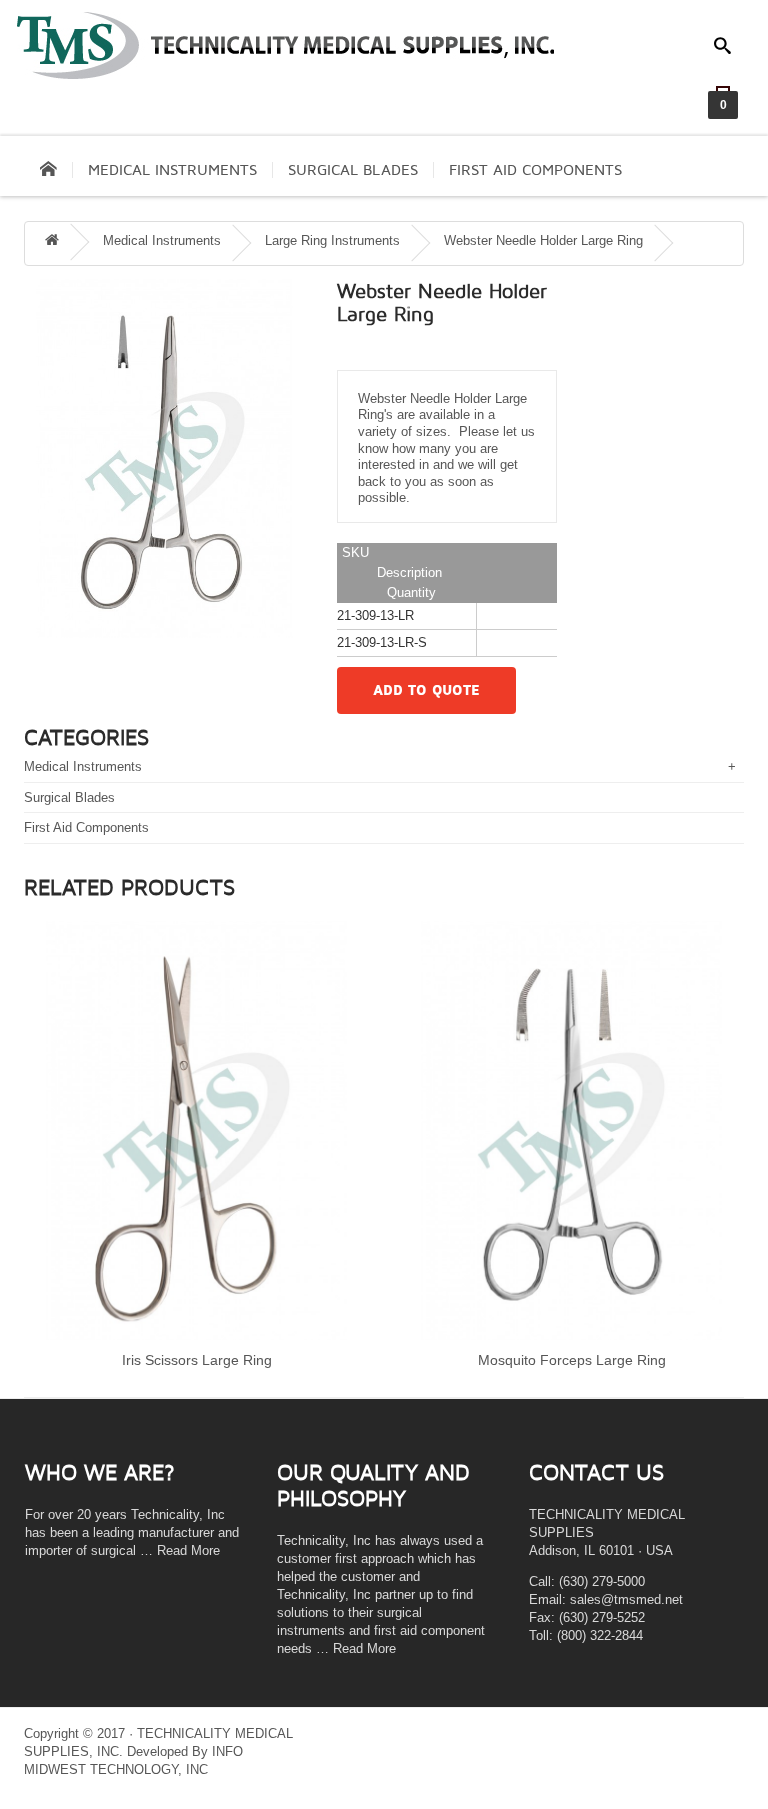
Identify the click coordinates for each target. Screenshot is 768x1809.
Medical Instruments (172, 170)
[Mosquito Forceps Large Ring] (571, 1130)
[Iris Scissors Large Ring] (196, 1130)
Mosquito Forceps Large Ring (572, 1360)
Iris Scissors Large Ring (197, 1360)
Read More (188, 1550)
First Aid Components (535, 170)
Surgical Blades (353, 170)
